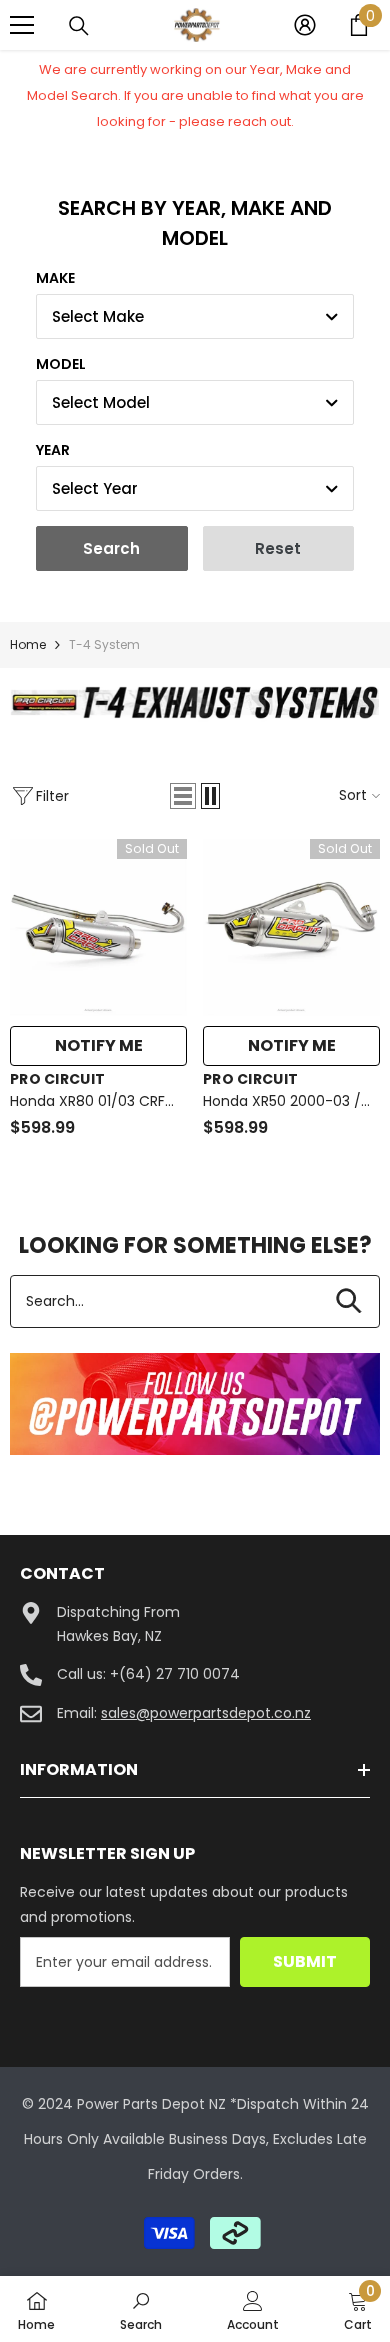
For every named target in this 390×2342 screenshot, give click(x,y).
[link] (195, 702)
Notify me (99, 1045)
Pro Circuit (57, 1079)
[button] (183, 796)
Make (55, 278)
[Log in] (305, 25)
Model (61, 364)
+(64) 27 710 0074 (175, 1674)
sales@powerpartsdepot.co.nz (206, 1713)
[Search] (79, 26)
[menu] (22, 25)
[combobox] (195, 316)
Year (53, 450)
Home (28, 644)
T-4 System (104, 644)
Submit (305, 1961)
